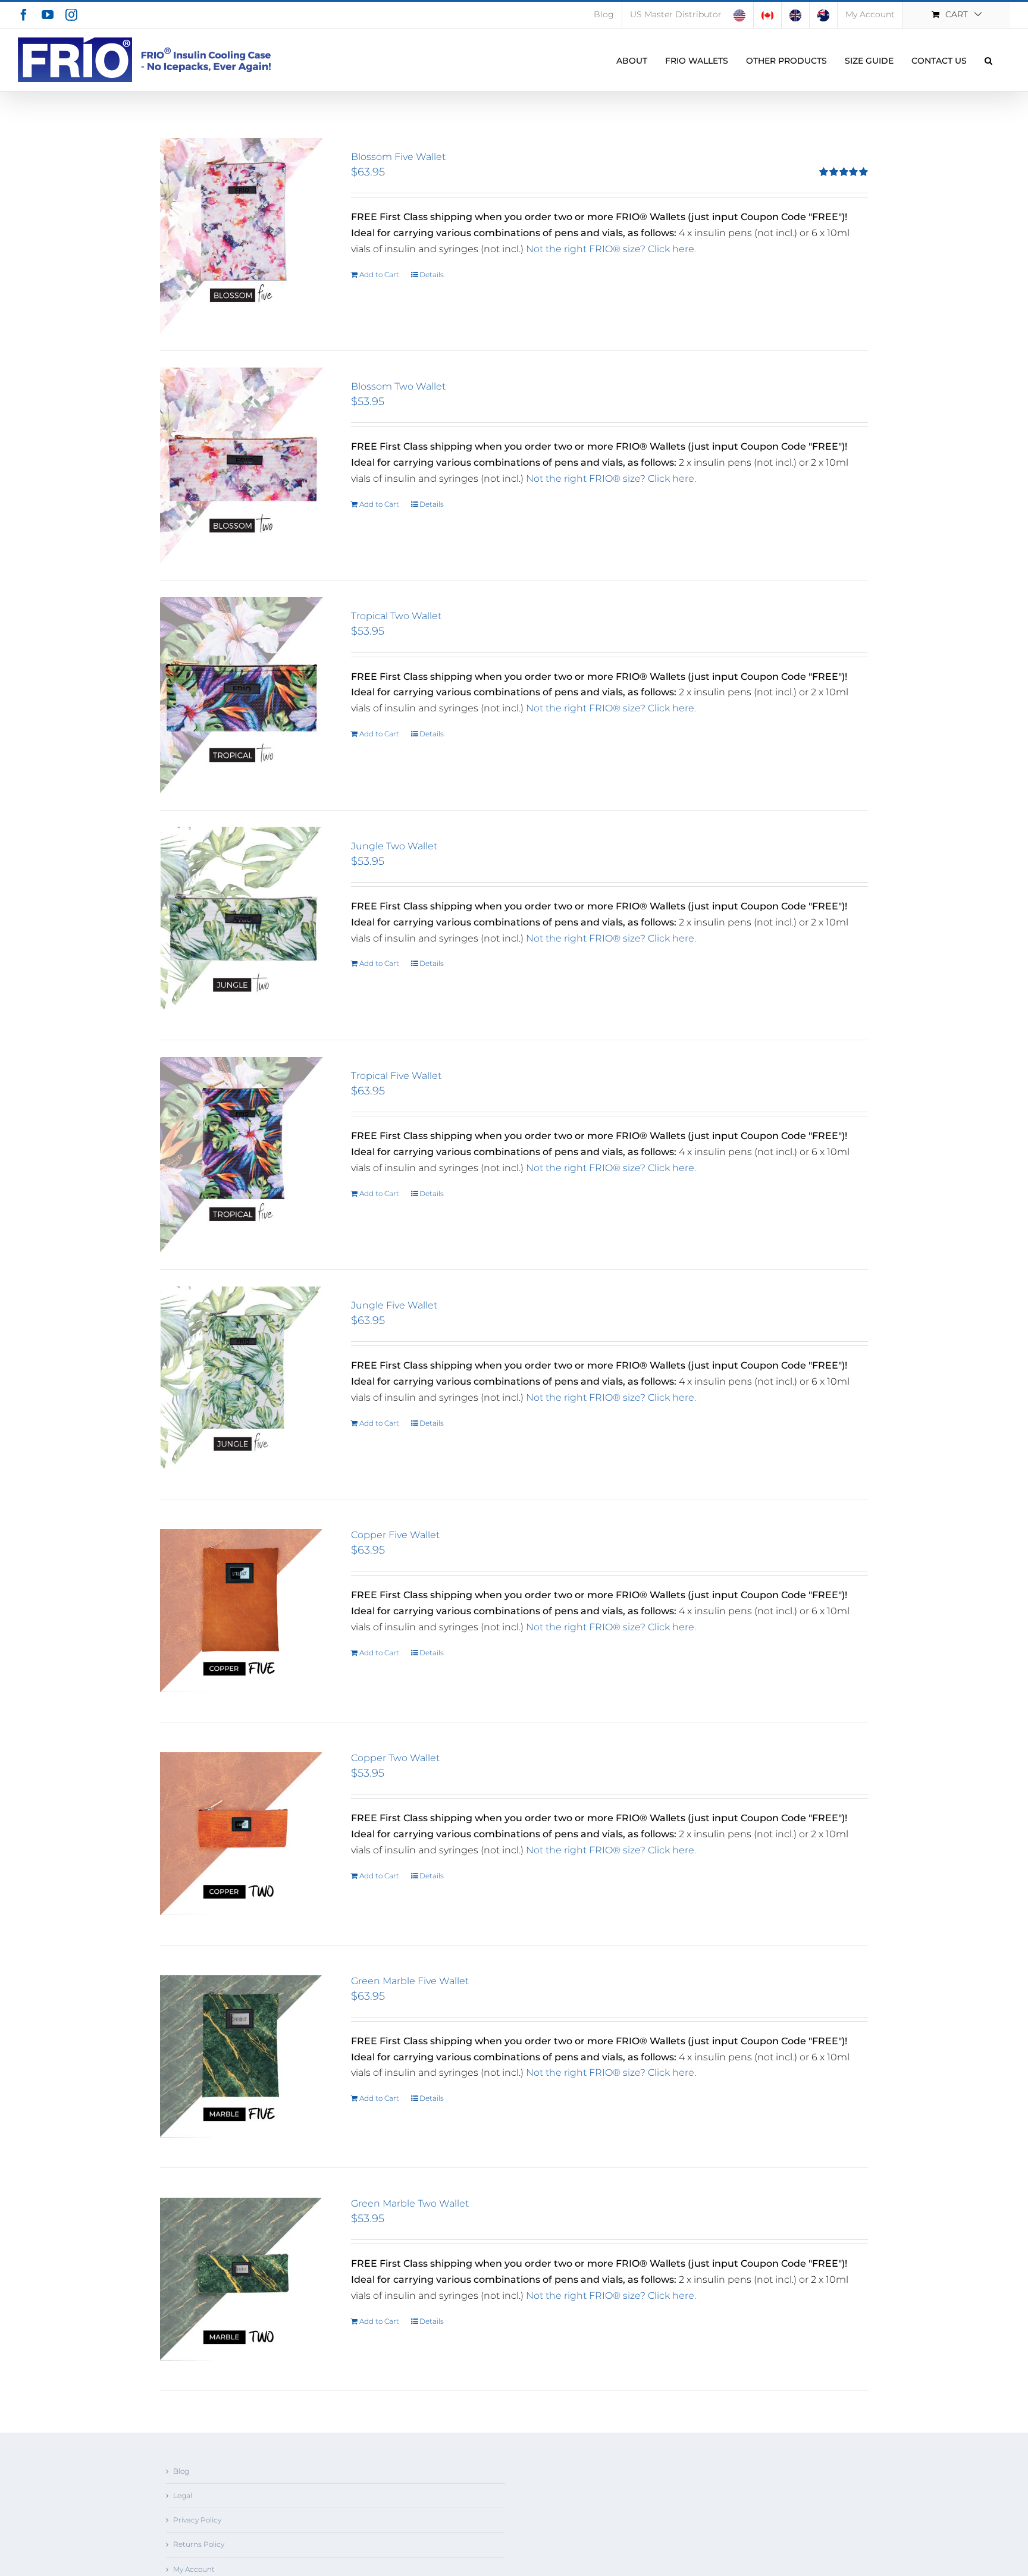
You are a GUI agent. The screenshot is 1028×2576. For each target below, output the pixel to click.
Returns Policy (199, 2544)
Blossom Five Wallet (398, 157)
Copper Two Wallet (395, 1758)
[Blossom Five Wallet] (242, 236)
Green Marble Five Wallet (410, 1981)
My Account (194, 2569)
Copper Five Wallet (395, 1535)
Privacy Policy (197, 2520)
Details (432, 274)
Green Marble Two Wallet (410, 2203)
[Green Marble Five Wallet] (242, 2057)
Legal (183, 2495)
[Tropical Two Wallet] (242, 695)
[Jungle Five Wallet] (242, 1384)
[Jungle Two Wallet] (242, 925)
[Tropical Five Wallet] (242, 1155)
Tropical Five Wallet (396, 1076)
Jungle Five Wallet (394, 1305)
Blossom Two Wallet (398, 386)
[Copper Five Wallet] (242, 1611)
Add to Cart (379, 274)
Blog (181, 2471)
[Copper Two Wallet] (242, 1834)
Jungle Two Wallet (394, 846)
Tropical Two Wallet (396, 616)
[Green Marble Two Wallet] (242, 2279)
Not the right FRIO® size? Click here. (611, 249)
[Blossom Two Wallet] (242, 465)
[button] (988, 60)
